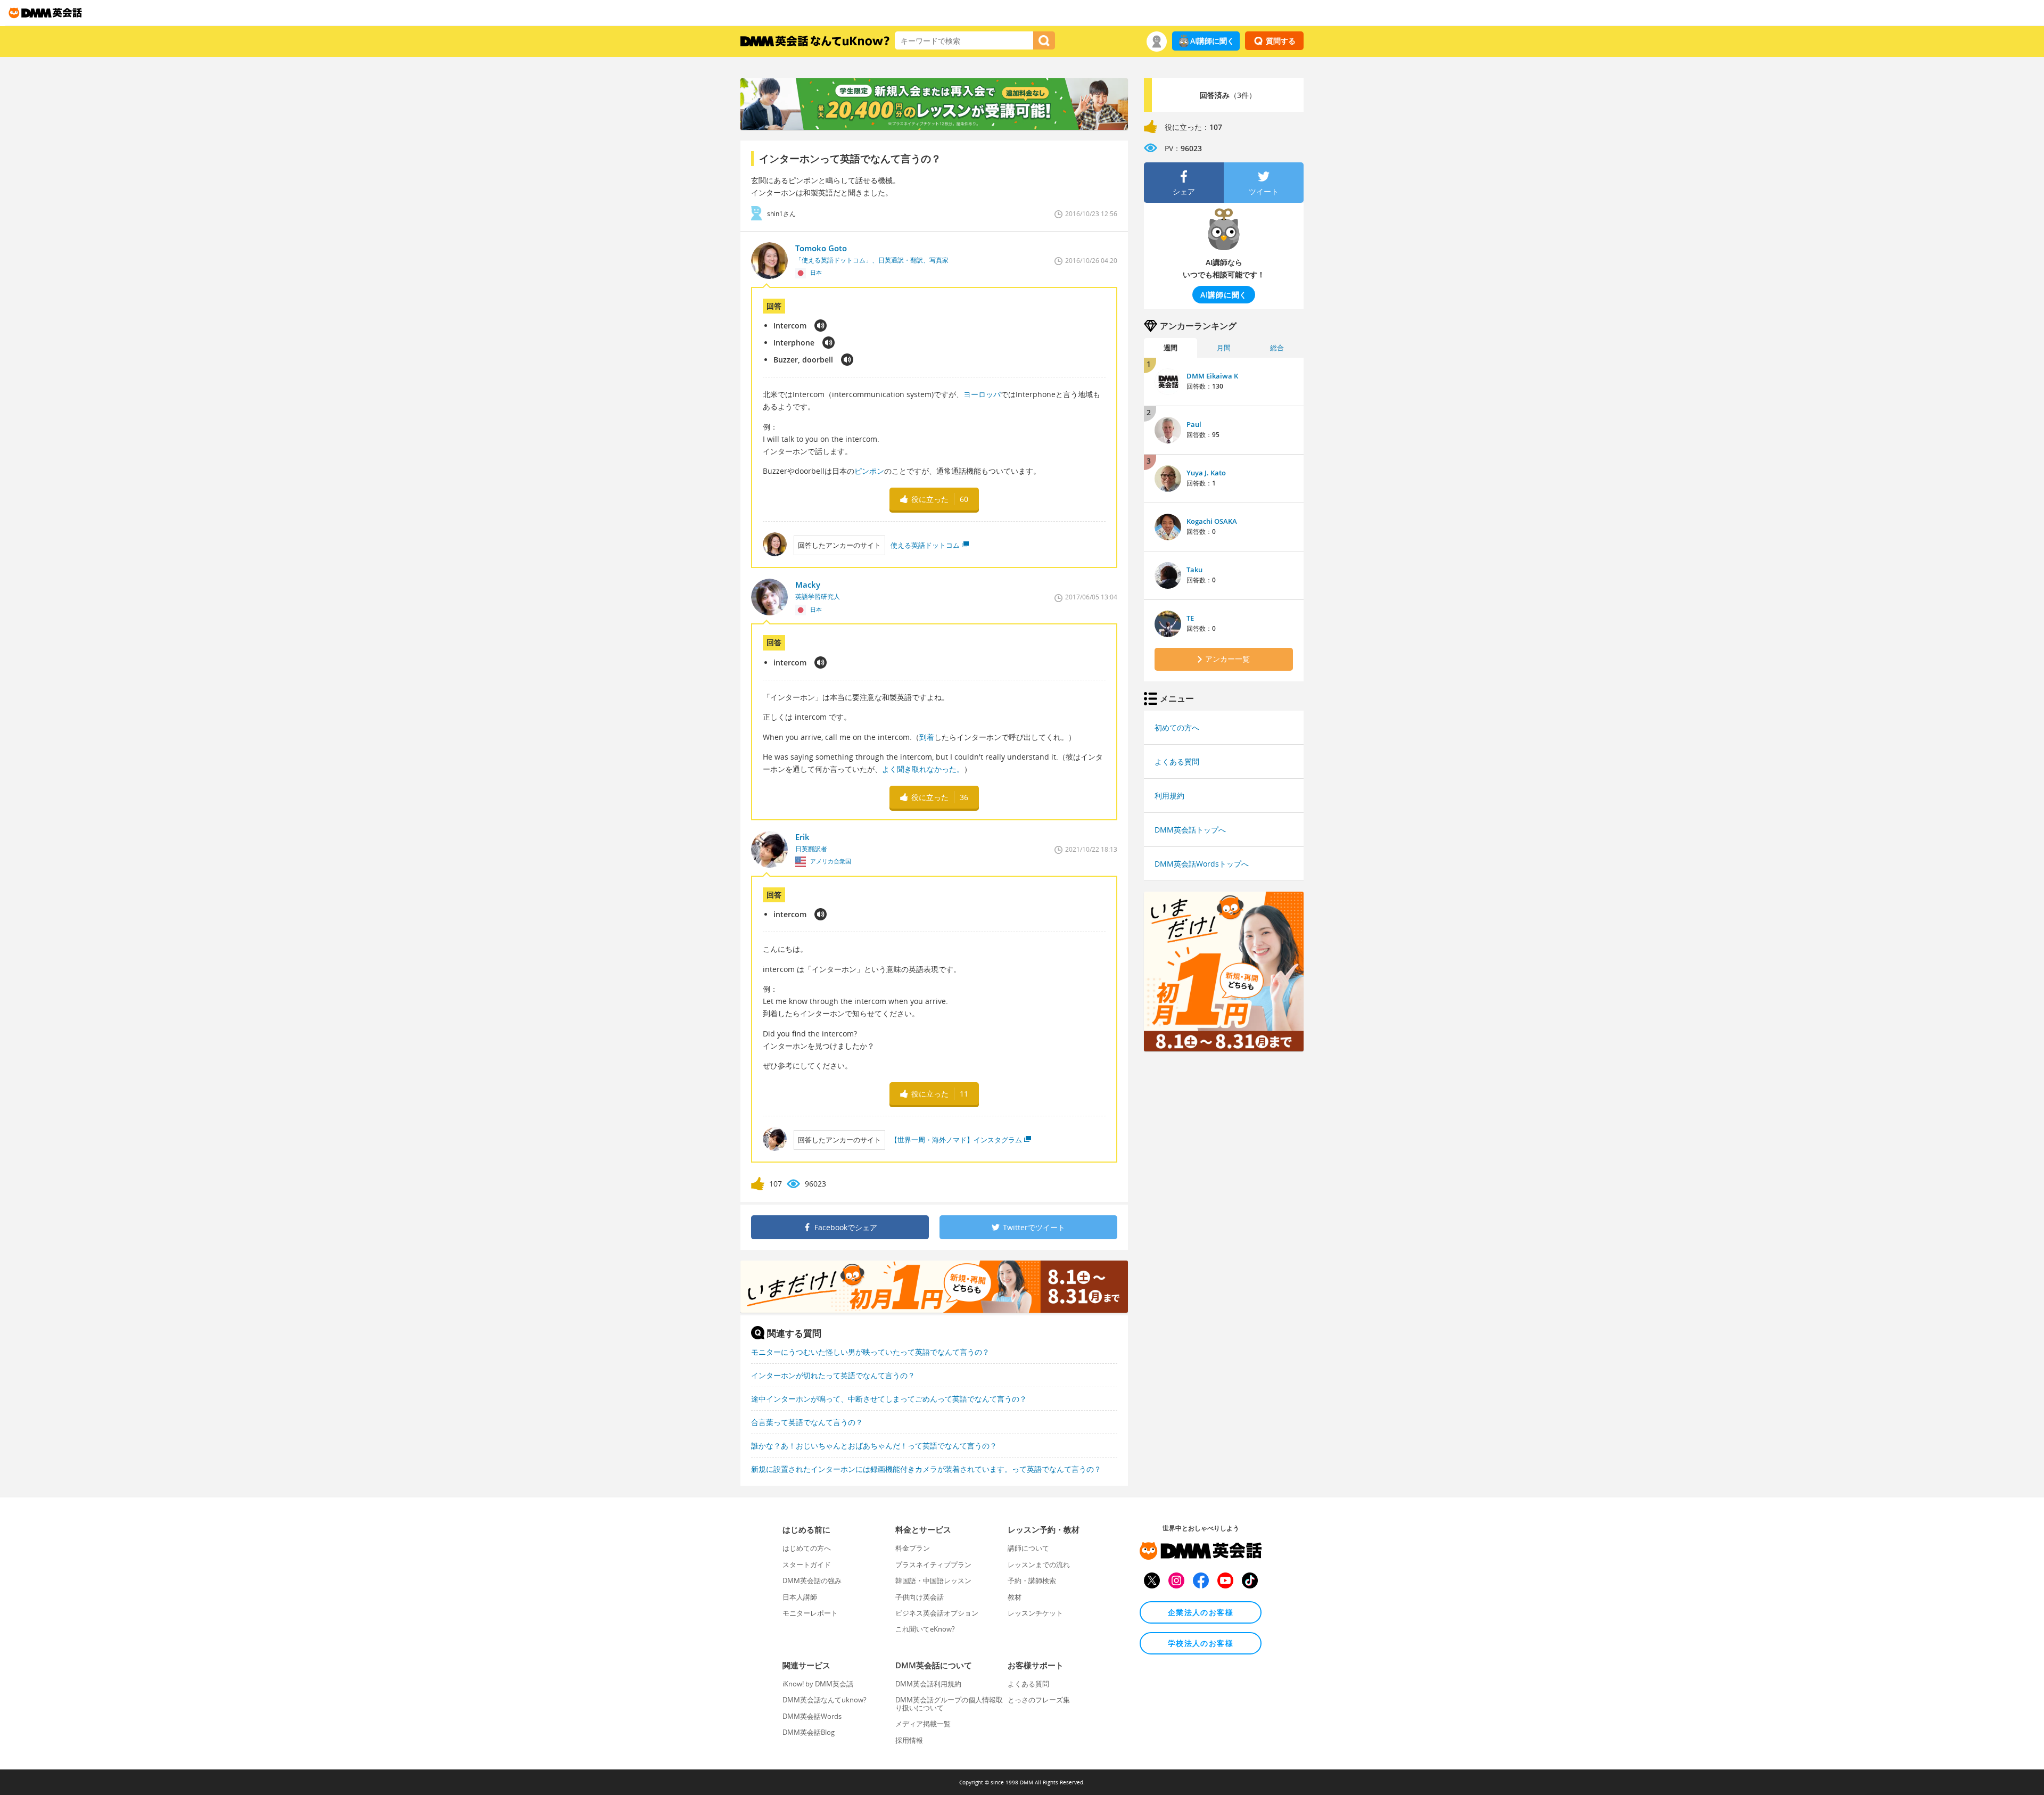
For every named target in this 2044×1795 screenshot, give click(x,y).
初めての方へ (1177, 727)
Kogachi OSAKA (1212, 521)
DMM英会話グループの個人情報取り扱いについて (949, 1703)
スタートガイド (807, 1565)
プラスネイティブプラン (933, 1565)
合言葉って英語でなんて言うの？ (807, 1422)
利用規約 (1169, 796)
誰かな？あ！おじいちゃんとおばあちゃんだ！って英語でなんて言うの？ (874, 1446)
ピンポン (869, 471)
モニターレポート (810, 1613)
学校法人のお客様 (1201, 1643)
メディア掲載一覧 (923, 1724)
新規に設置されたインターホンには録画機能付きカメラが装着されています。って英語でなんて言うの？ (926, 1469)
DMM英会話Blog (809, 1732)
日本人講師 (800, 1597)
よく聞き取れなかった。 (923, 769)
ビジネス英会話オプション (937, 1613)
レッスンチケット (1035, 1613)
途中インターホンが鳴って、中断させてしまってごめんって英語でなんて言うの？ (889, 1399)
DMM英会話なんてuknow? (825, 1700)
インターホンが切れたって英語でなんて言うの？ (833, 1375)
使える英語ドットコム (925, 545)
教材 (1015, 1597)
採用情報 (909, 1740)
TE (1190, 618)
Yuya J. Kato (1206, 473)
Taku (1194, 570)
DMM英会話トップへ (1190, 830)
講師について (1028, 1548)
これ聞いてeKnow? (925, 1629)
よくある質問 (1177, 761)
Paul (1194, 424)
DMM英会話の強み (812, 1580)
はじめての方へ (807, 1548)
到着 (927, 737)
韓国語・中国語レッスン (933, 1580)
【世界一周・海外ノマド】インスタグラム (956, 1140)
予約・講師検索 (1032, 1580)
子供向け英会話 (920, 1597)
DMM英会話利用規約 (928, 1684)
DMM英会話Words (812, 1716)
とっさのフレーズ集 (1039, 1700)
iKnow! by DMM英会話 (818, 1684)
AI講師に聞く (1212, 41)
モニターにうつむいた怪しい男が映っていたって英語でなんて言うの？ (870, 1352)
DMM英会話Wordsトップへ (1202, 864)
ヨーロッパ (982, 394)
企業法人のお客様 (1201, 1612)
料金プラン (913, 1548)
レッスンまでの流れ (1039, 1565)
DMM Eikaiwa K (1212, 376)
